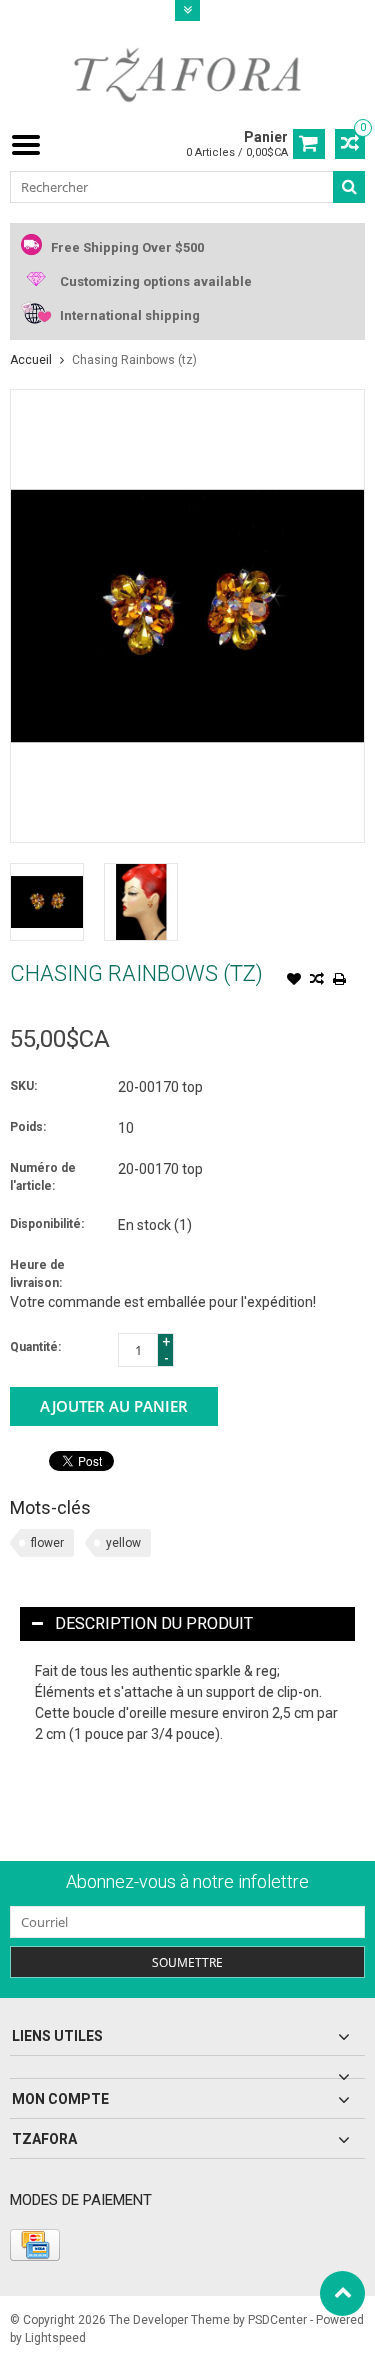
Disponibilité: (47, 1224)
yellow (123, 1543)
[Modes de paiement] (35, 2245)
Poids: (28, 1127)
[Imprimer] (340, 981)
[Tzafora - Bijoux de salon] (188, 74)
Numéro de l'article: (43, 1177)
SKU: (23, 1086)
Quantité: (35, 1347)
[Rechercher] (349, 187)
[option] (47, 902)
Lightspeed (55, 2338)
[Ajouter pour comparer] (317, 981)
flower (47, 1543)
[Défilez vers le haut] (342, 2293)
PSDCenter (277, 2320)
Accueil (31, 360)
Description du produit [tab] (154, 1623)
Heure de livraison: (37, 1274)
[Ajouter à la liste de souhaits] (294, 981)
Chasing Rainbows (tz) (134, 360)
